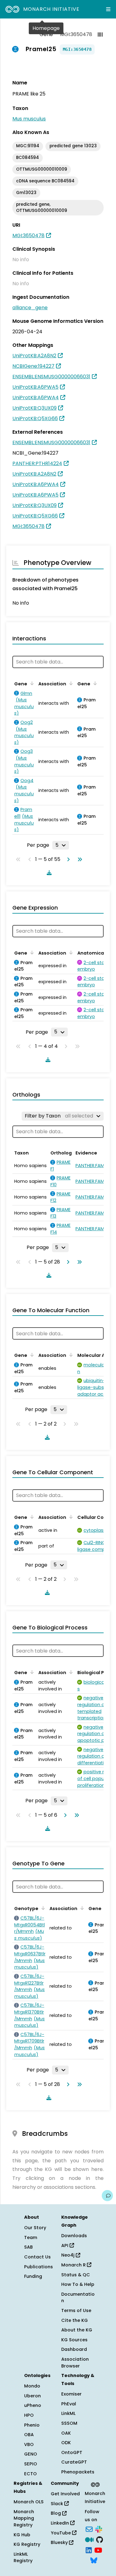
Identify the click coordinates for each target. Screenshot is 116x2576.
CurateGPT (74, 2462)
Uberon (32, 2396)
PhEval (69, 2404)
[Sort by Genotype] (42, 1908)
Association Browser (75, 2363)
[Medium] (89, 2539)
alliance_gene (30, 308)
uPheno (33, 2405)
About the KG (77, 2330)
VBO (29, 2444)
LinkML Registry (23, 2558)
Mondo (32, 2386)
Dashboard (74, 2349)
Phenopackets (78, 2472)
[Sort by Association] (70, 683)
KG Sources (74, 2340)
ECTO (30, 2474)
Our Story (35, 2228)
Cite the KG (75, 2320)
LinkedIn (60, 2523)
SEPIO (31, 2464)
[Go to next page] (67, 859)
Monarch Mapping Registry (24, 2518)
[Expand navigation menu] (108, 9)
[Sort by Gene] (31, 683)
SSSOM (69, 2423)
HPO (29, 2415)
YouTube (61, 2533)
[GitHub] (100, 2539)
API (65, 2245)
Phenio (32, 2425)
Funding (33, 2276)
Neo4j (69, 2255)
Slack (58, 2504)
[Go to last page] (79, 859)
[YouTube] (98, 2550)
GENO (31, 2454)
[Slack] (99, 2529)
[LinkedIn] (89, 2550)
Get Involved (65, 2494)
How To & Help (78, 2284)
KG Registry (27, 2544)
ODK (66, 2443)
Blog (56, 2513)
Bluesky (60, 2542)
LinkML (68, 2413)
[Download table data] (48, 873)
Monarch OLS (29, 2502)
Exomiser (71, 2394)
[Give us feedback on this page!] (107, 2196)
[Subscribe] (89, 2529)
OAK (66, 2433)
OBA (29, 2435)
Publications (39, 2267)
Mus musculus (29, 119)
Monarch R (74, 2265)
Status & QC (76, 2275)
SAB (28, 2247)
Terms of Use (76, 2310)
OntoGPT (72, 2452)
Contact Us (37, 2257)
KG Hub (22, 2535)
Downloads (74, 2236)
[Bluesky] (94, 2560)
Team (31, 2237)
